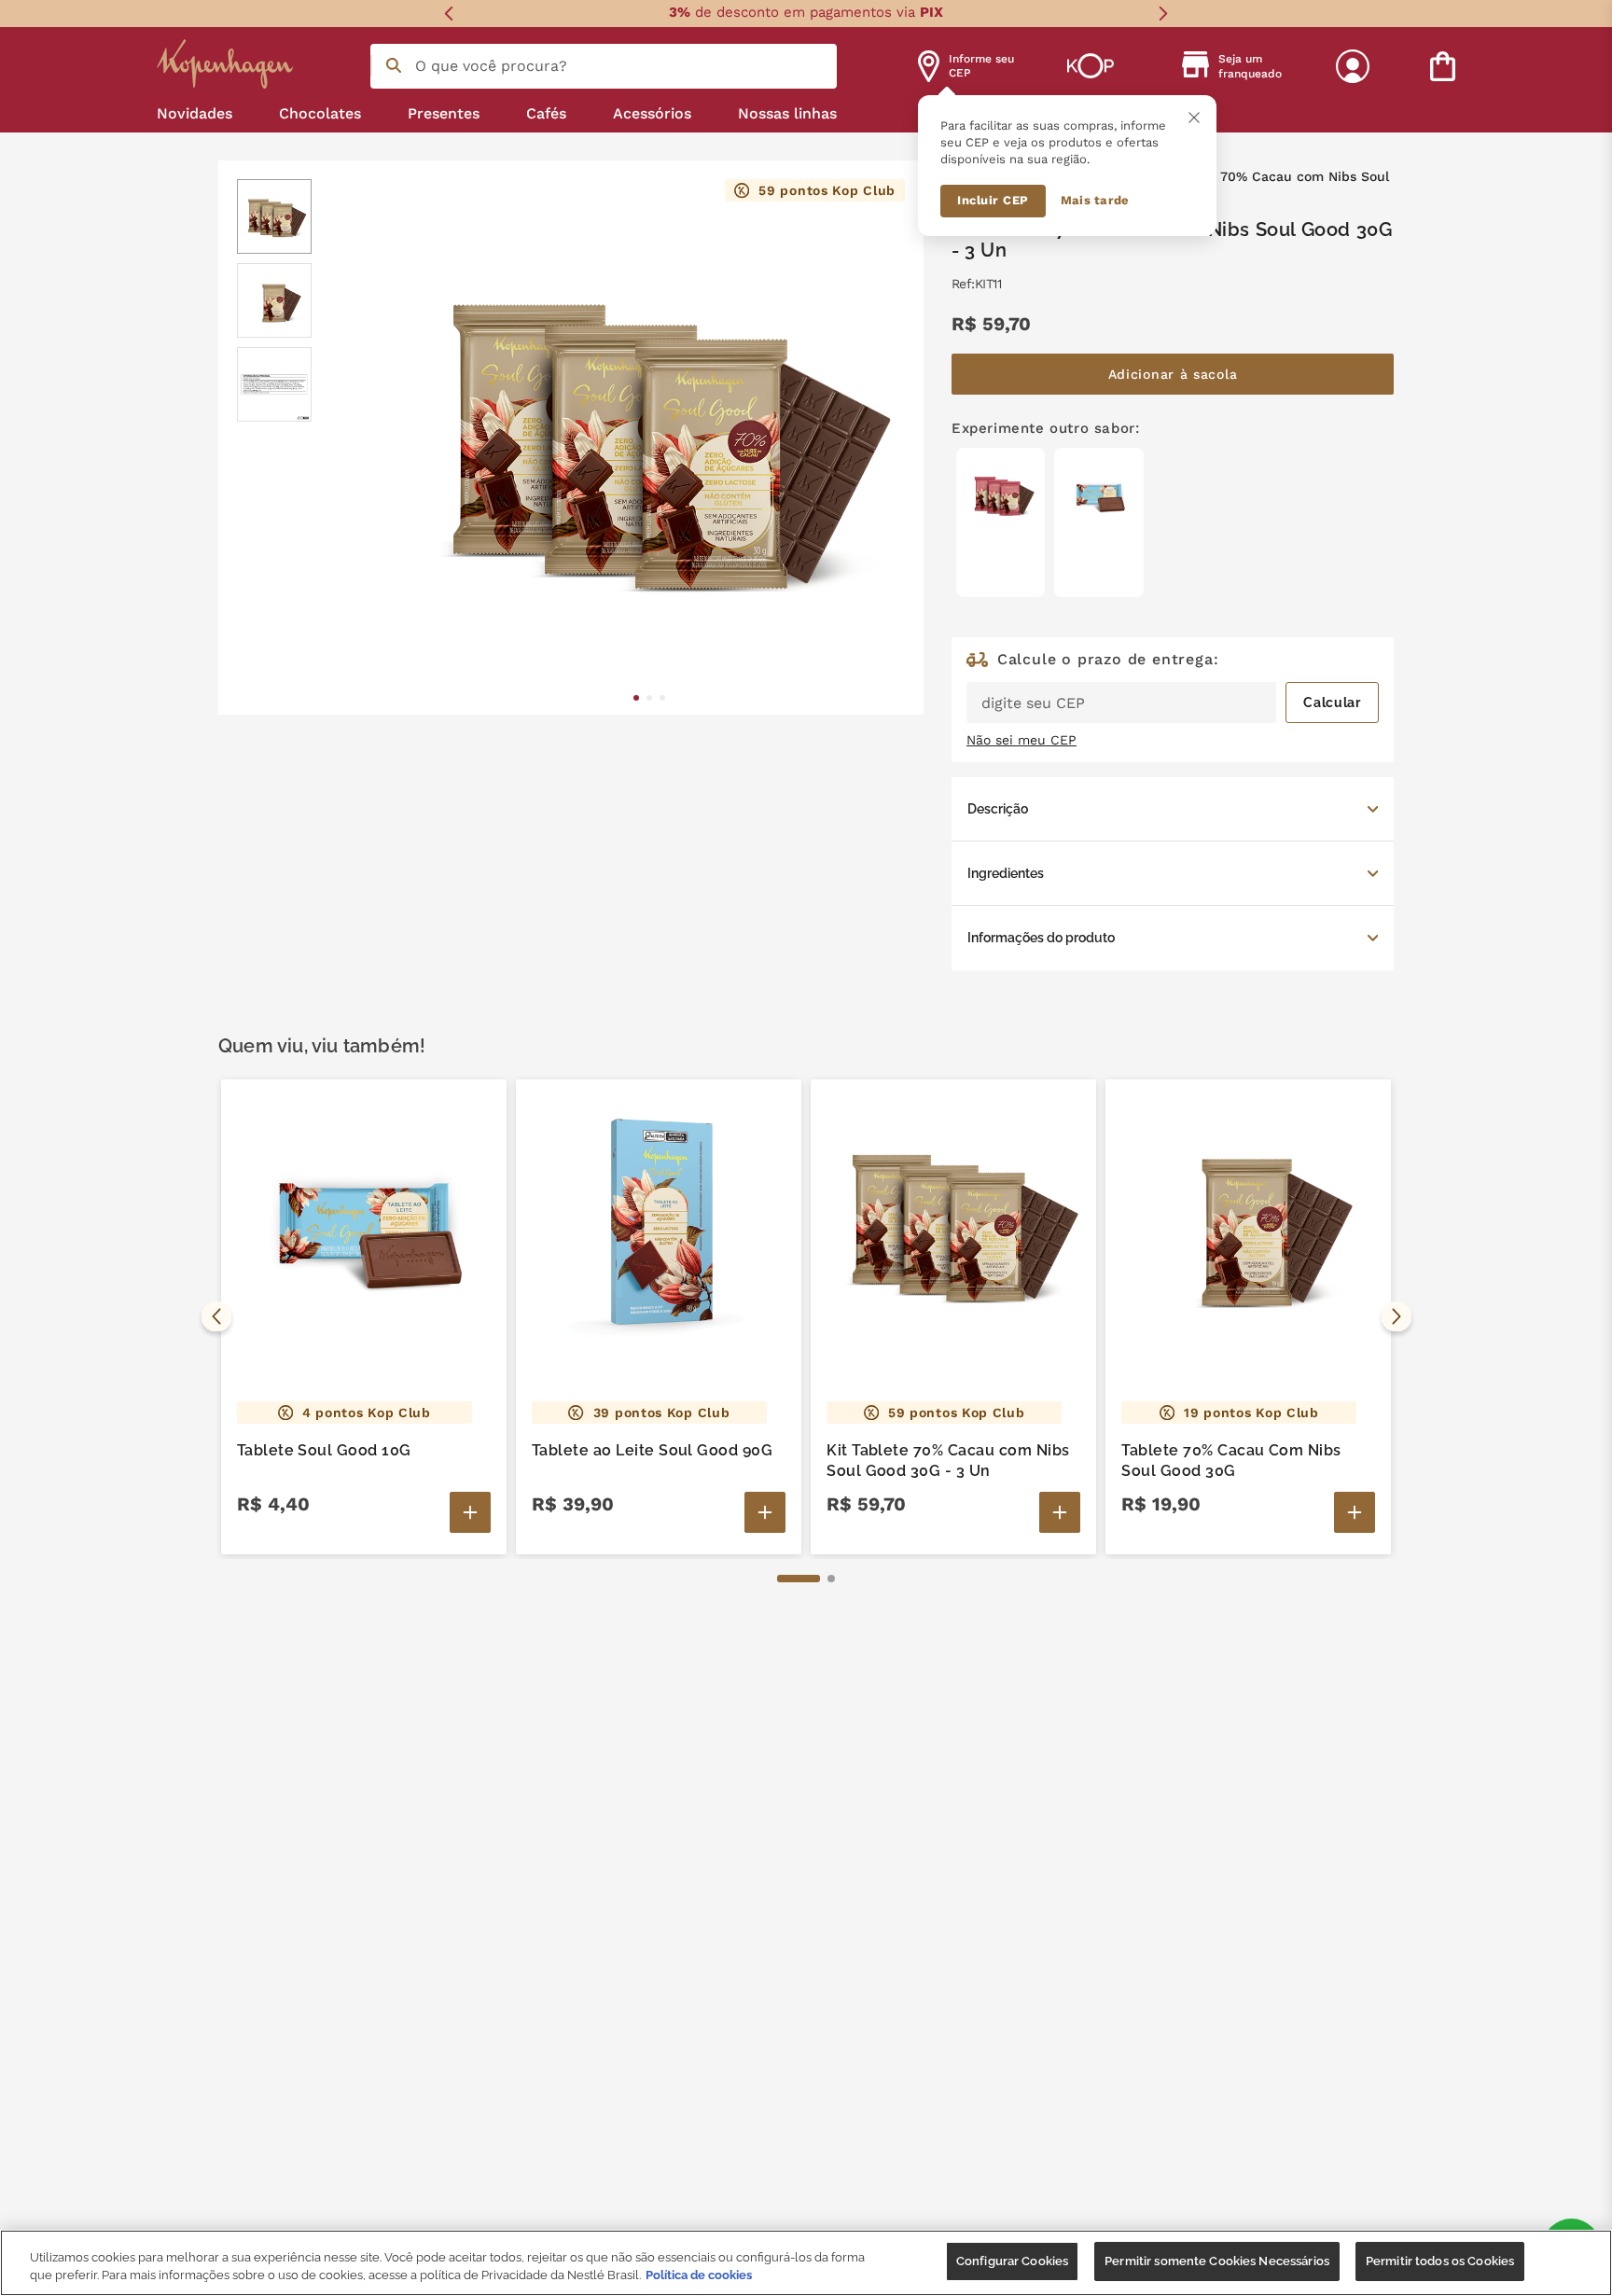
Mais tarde (1095, 200)
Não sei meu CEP (1021, 740)
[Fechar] (1194, 118)
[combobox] (604, 66)
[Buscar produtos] (394, 65)
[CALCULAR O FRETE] (1332, 703)
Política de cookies (699, 2276)
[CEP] (1173, 688)
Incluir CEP (993, 200)
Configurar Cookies (1012, 2261)
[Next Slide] (1163, 14)
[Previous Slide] (449, 14)
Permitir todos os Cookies (1440, 2261)
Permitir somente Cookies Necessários (1217, 2261)
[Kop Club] (1091, 66)
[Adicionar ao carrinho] (470, 1512)
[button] (1173, 809)
